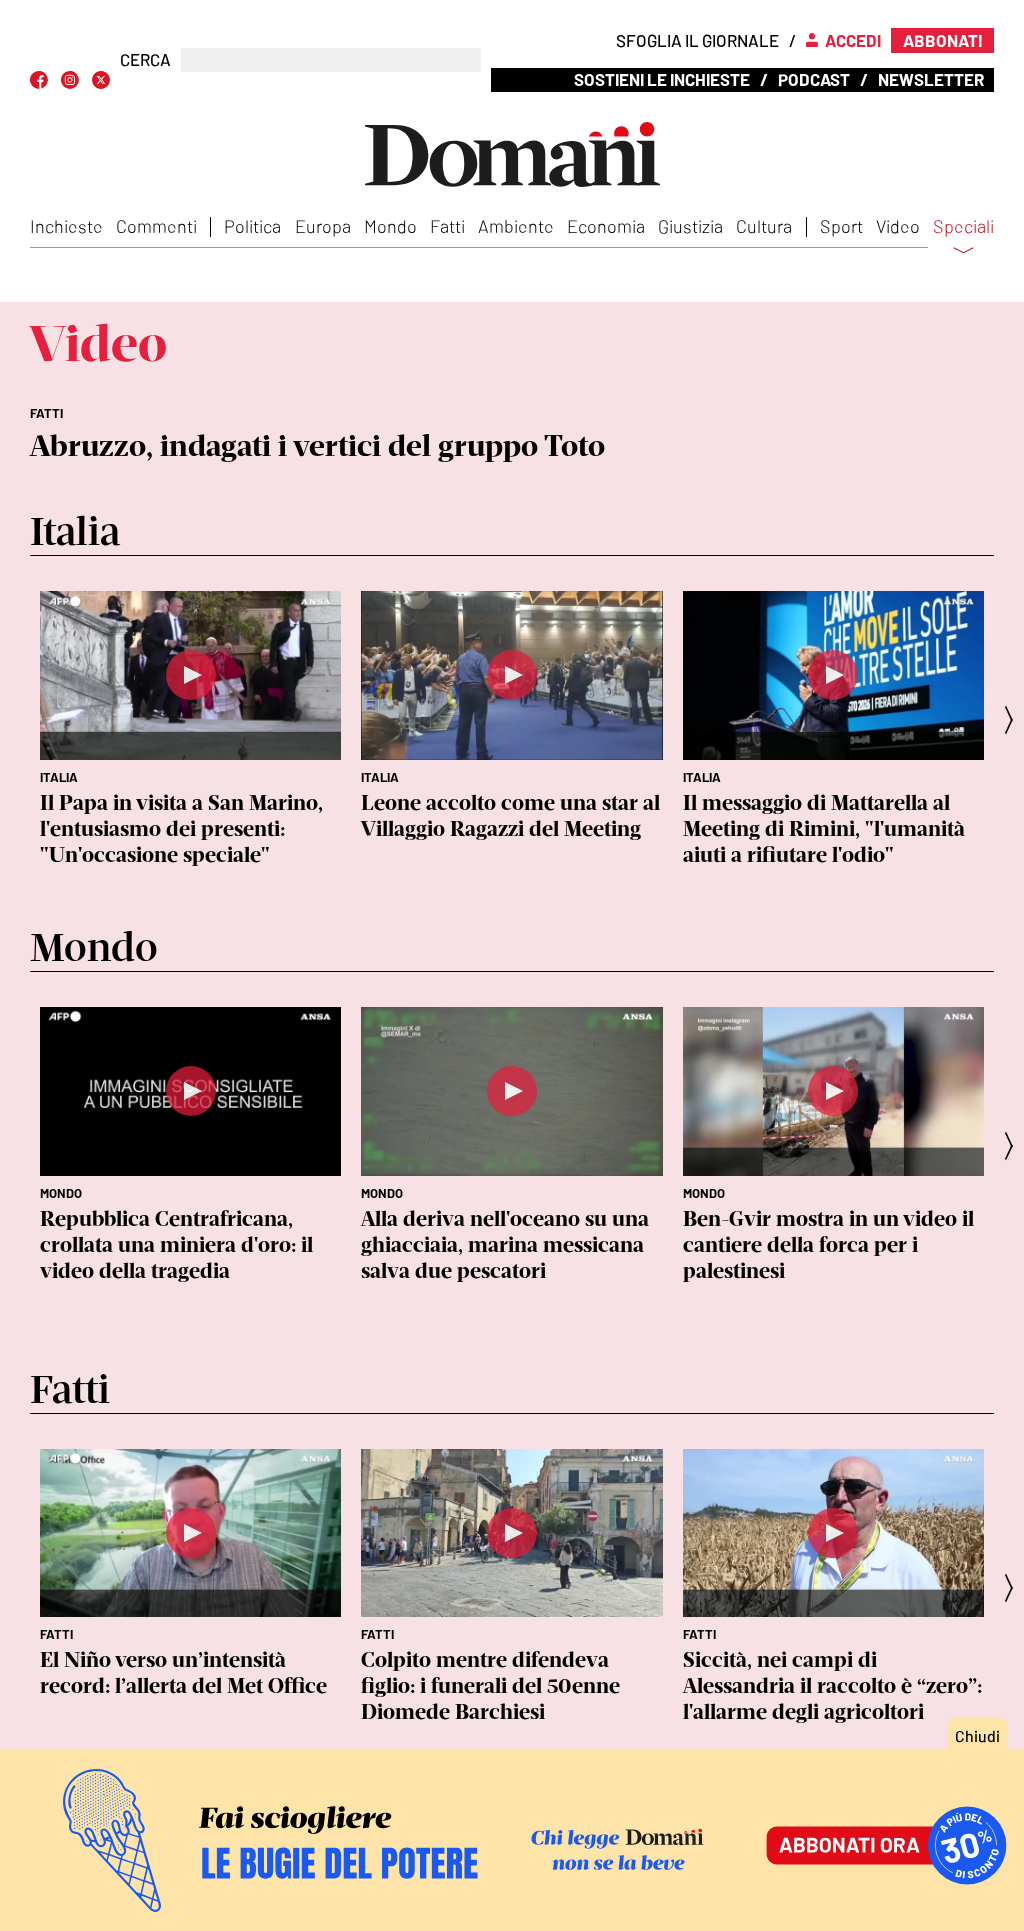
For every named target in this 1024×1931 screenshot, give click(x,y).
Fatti (447, 226)
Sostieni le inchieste (662, 79)
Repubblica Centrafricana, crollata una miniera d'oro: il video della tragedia (176, 1244)
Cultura (764, 226)
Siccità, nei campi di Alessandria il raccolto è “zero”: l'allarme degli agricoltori (832, 1685)
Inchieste (66, 226)
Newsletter (931, 79)
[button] (1015, 719)
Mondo (390, 226)
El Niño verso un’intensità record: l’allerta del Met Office (183, 1672)
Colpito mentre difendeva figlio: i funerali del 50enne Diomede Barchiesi (490, 1685)
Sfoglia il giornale (697, 40)
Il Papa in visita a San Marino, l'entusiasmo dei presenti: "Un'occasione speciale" (181, 828)
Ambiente (516, 226)
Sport (841, 226)
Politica (252, 226)
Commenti (156, 226)
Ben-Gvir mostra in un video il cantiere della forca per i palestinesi (828, 1244)
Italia (59, 777)
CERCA (145, 59)
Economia (606, 226)
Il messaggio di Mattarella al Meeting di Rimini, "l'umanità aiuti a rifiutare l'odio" (824, 828)
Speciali (963, 227)
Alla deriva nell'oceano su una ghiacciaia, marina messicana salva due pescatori (505, 1244)
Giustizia (690, 226)
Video (898, 226)
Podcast (814, 79)
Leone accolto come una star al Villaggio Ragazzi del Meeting (510, 815)
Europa (323, 226)
